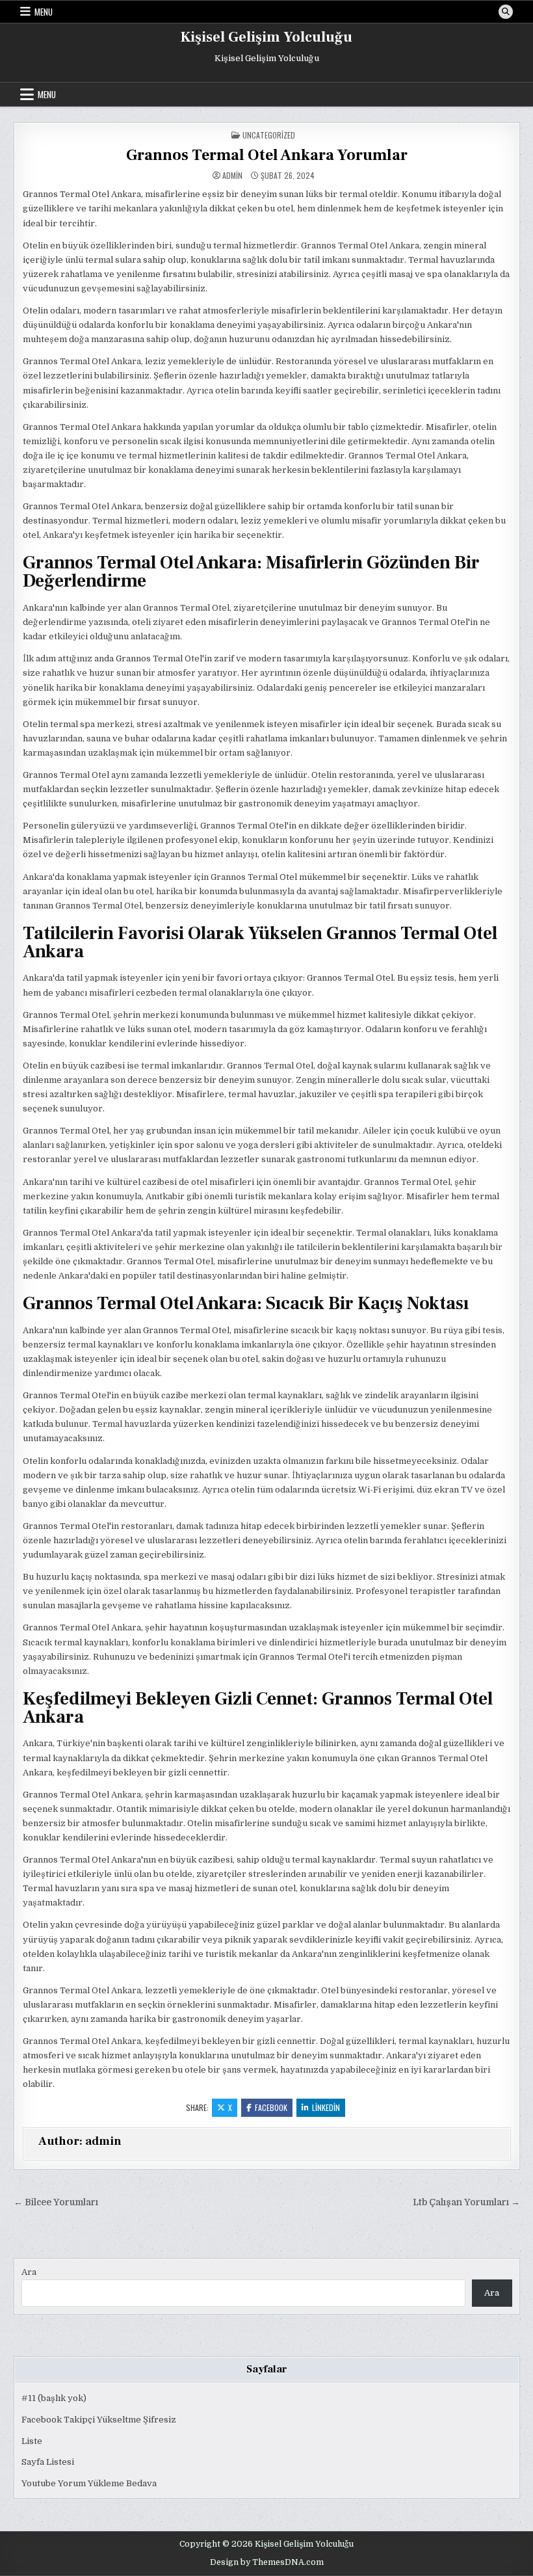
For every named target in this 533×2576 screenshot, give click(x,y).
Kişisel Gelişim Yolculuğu (266, 37)
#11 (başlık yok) (54, 2398)
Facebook (271, 2107)
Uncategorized (269, 135)
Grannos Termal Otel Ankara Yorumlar (267, 155)
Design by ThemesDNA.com (267, 2562)
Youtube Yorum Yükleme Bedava (89, 2483)
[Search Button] (506, 12)
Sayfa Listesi (48, 2462)
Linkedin (326, 2107)
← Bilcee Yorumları (56, 2202)
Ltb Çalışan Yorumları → (466, 2202)
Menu (44, 12)
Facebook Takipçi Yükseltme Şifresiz (99, 2420)
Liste (32, 2441)
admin (232, 176)
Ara (29, 2272)
